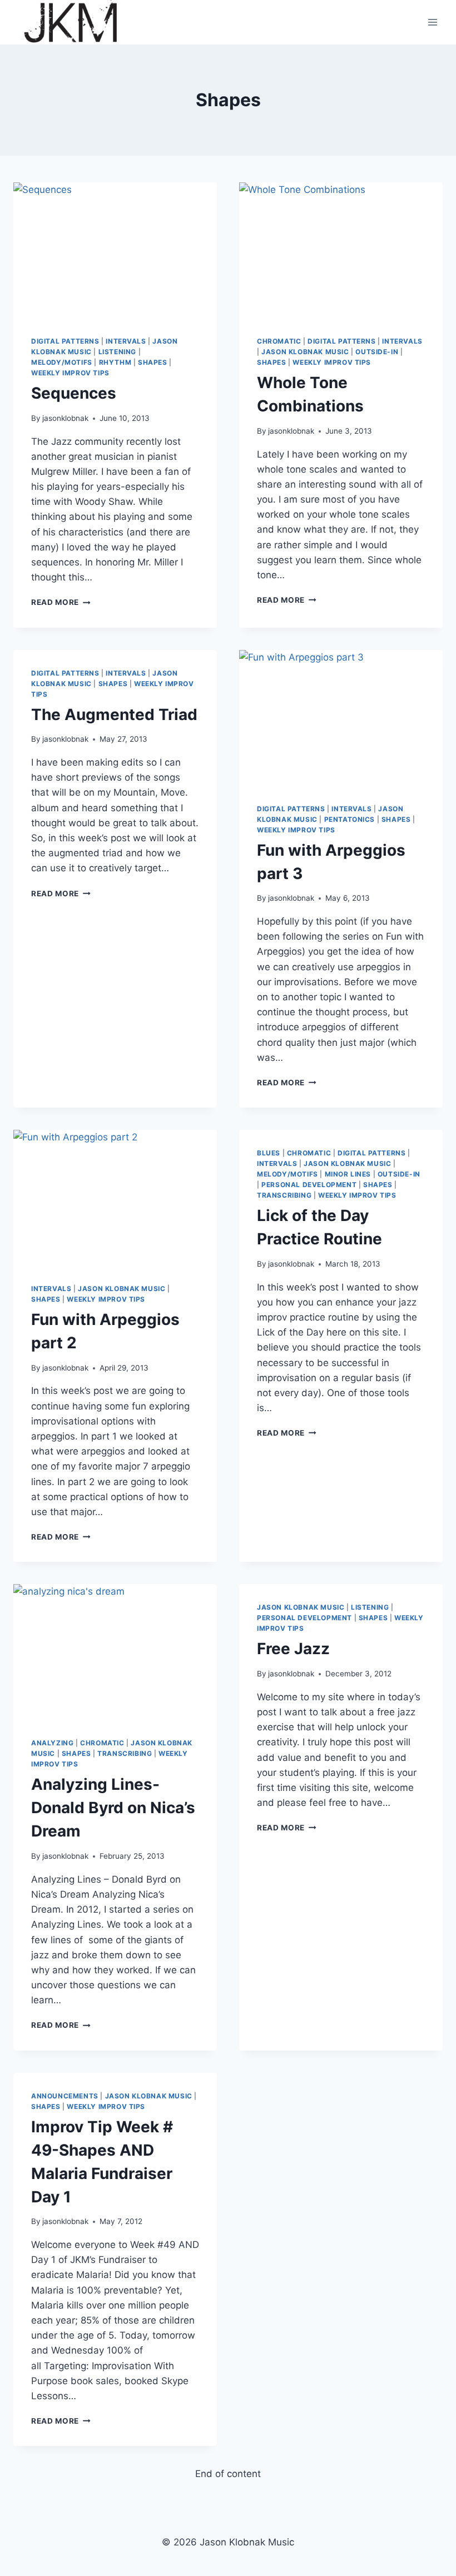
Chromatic (279, 341)
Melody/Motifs (62, 362)
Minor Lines (348, 1174)
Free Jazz (293, 1649)
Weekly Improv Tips (70, 373)
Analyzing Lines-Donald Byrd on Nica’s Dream (113, 1808)
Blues (269, 1153)
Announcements (65, 2096)
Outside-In (377, 352)
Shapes (153, 362)
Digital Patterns (65, 341)
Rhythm (115, 362)
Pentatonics (350, 819)
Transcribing (284, 1195)
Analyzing (52, 1743)
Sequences (74, 393)
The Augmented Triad (114, 714)
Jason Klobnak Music (305, 352)
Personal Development (309, 1185)
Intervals (126, 341)
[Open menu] (432, 22)
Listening (117, 352)
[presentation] (115, 250)
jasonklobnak (65, 418)
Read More (61, 602)
